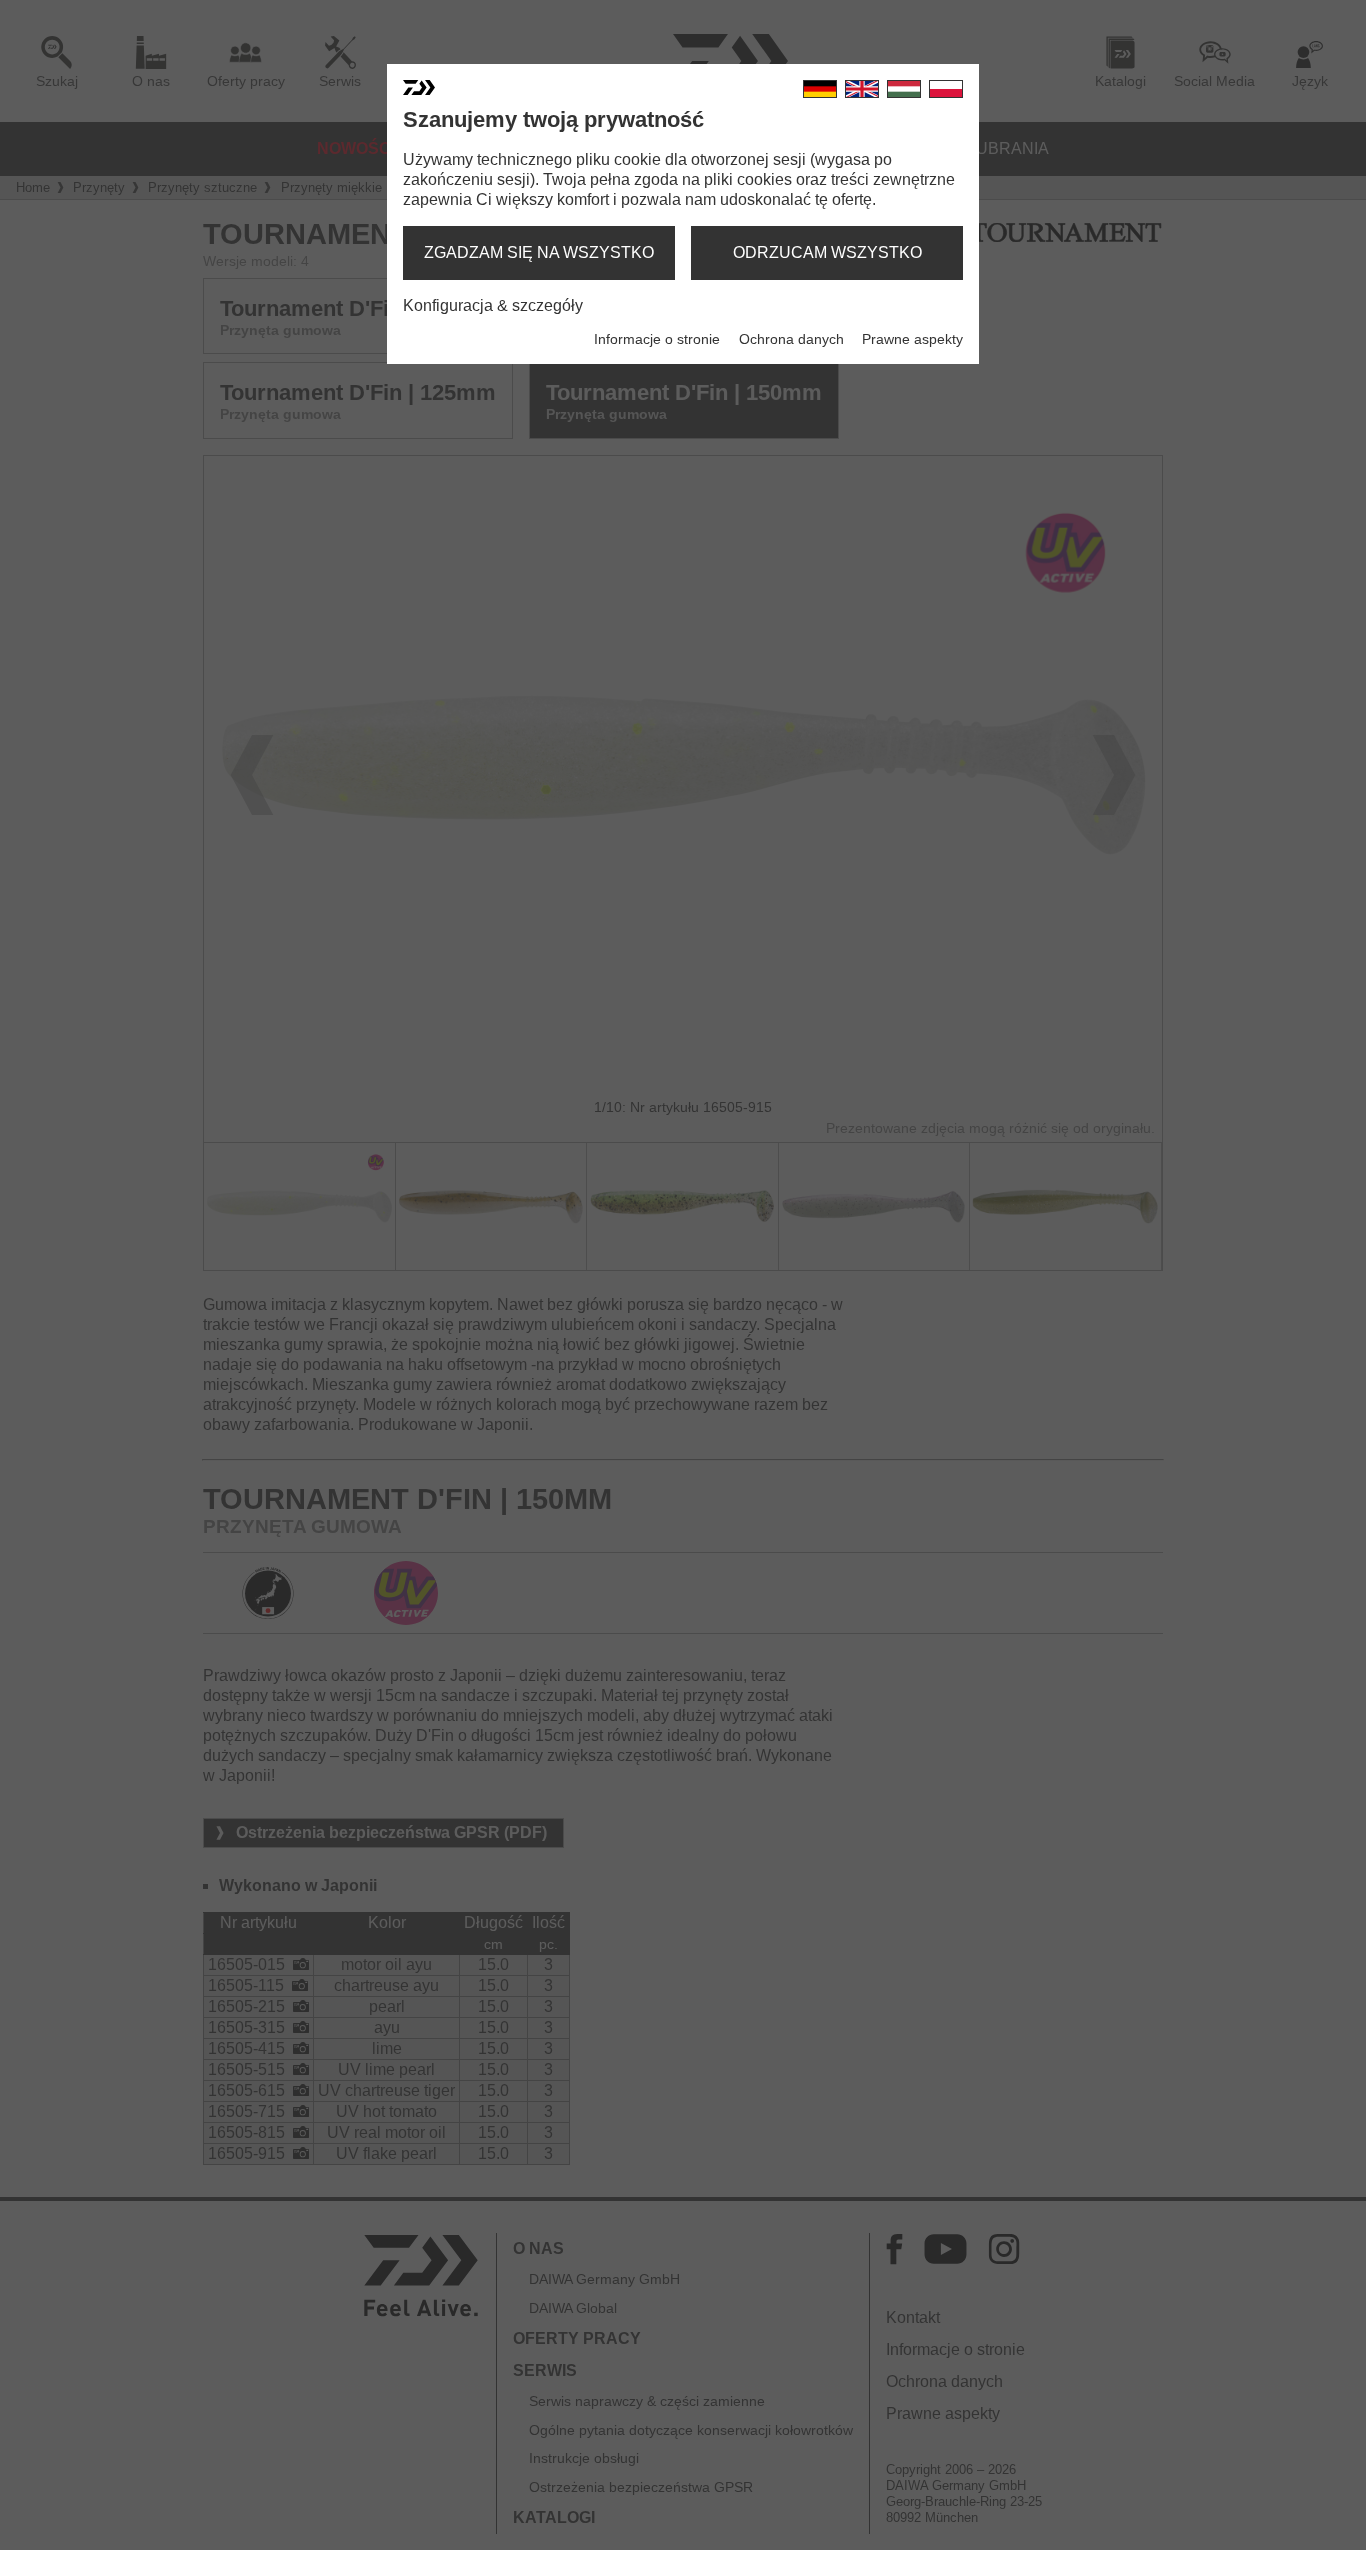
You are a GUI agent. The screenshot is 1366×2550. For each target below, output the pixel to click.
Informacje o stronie (657, 339)
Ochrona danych (791, 339)
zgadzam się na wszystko (539, 252)
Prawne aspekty (912, 339)
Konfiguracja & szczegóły (493, 305)
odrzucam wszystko (827, 252)
